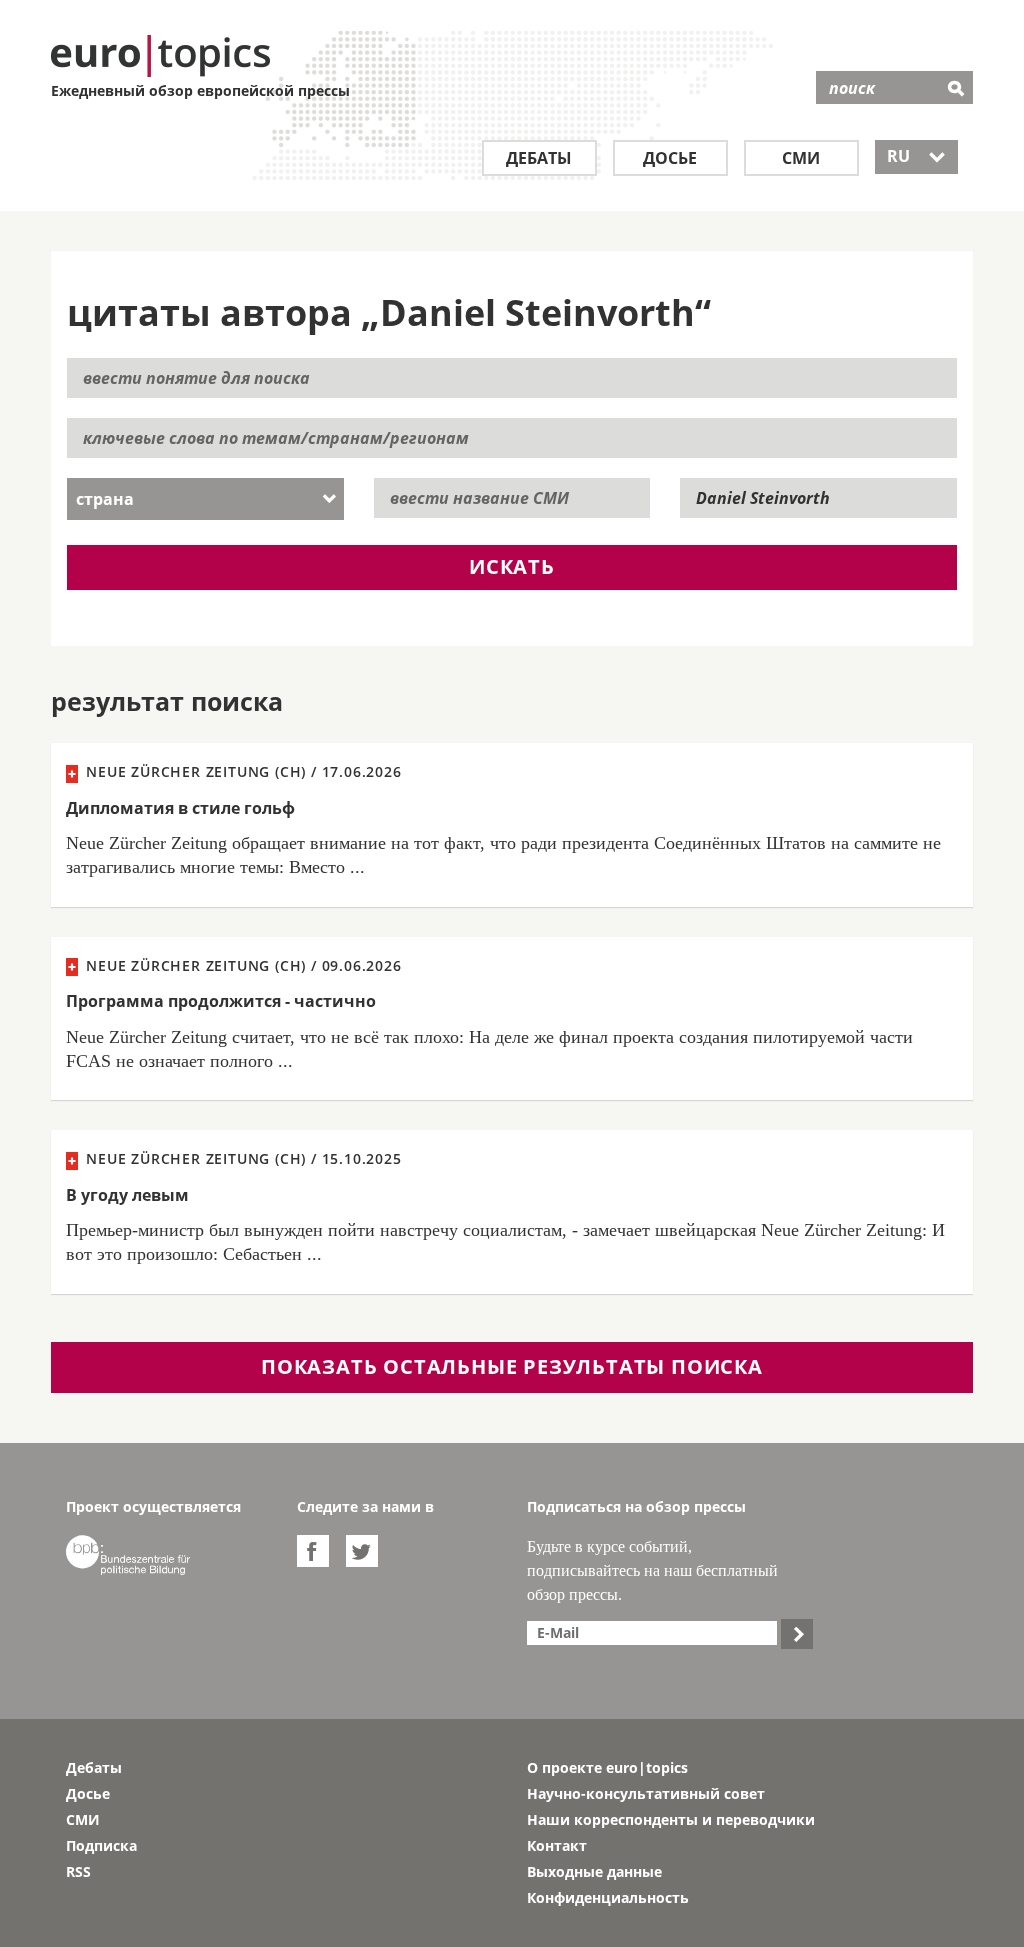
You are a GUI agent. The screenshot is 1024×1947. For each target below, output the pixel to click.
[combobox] (205, 499)
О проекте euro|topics (607, 1767)
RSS (78, 1871)
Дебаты (539, 158)
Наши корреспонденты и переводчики (671, 1819)
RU (916, 156)
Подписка (101, 1845)
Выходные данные (594, 1871)
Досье (670, 158)
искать (512, 566)
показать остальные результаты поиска (512, 1366)
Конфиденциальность (608, 1897)
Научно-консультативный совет (646, 1793)
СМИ (801, 158)
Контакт (557, 1845)
